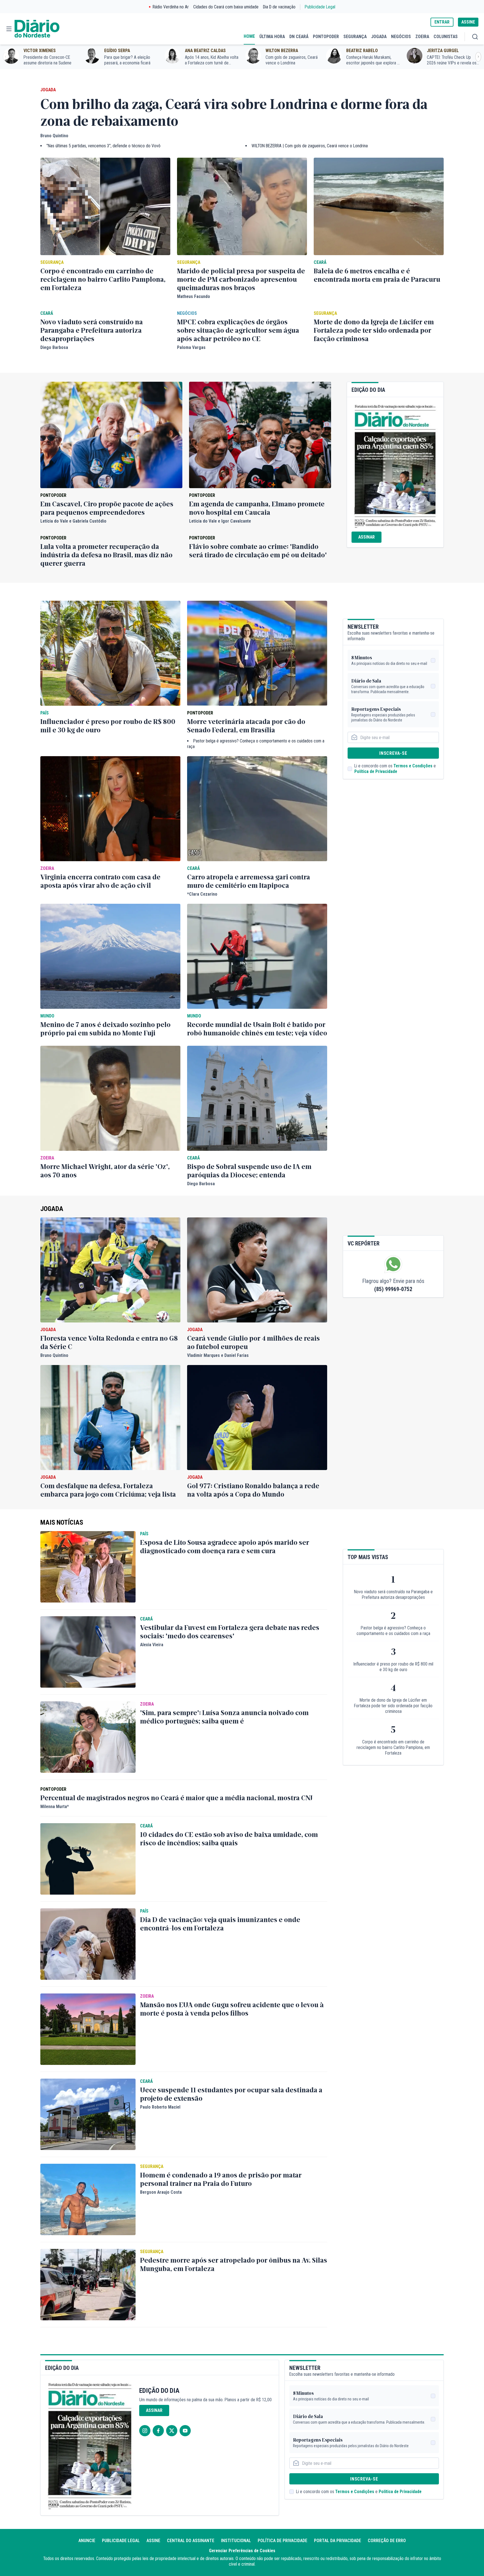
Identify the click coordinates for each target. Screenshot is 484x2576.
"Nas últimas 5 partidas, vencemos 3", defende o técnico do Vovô (103, 146)
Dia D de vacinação (279, 7)
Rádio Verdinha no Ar (171, 7)
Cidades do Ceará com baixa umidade (226, 7)
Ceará (320, 262)
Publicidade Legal (320, 7)
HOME (249, 36)
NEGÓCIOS (401, 37)
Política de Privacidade (376, 771)
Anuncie (87, 2541)
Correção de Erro (387, 2541)
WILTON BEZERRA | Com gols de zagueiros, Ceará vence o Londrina (310, 146)
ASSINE (468, 22)
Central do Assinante (191, 2541)
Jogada (48, 90)
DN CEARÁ (299, 37)
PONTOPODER (326, 37)
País (45, 713)
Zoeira (47, 868)
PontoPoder (53, 495)
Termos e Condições (413, 766)
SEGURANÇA (355, 37)
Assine (153, 2541)
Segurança (52, 262)
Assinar (367, 537)
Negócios (187, 313)
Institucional (236, 2541)
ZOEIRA (422, 37)
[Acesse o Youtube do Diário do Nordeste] (185, 2431)
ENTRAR (442, 22)
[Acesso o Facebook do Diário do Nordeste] (158, 2431)
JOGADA (379, 37)
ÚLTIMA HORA (272, 37)
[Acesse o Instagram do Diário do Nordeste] (145, 2431)
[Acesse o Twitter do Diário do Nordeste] (172, 2431)
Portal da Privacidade (338, 2541)
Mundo (47, 1016)
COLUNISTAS (446, 37)
